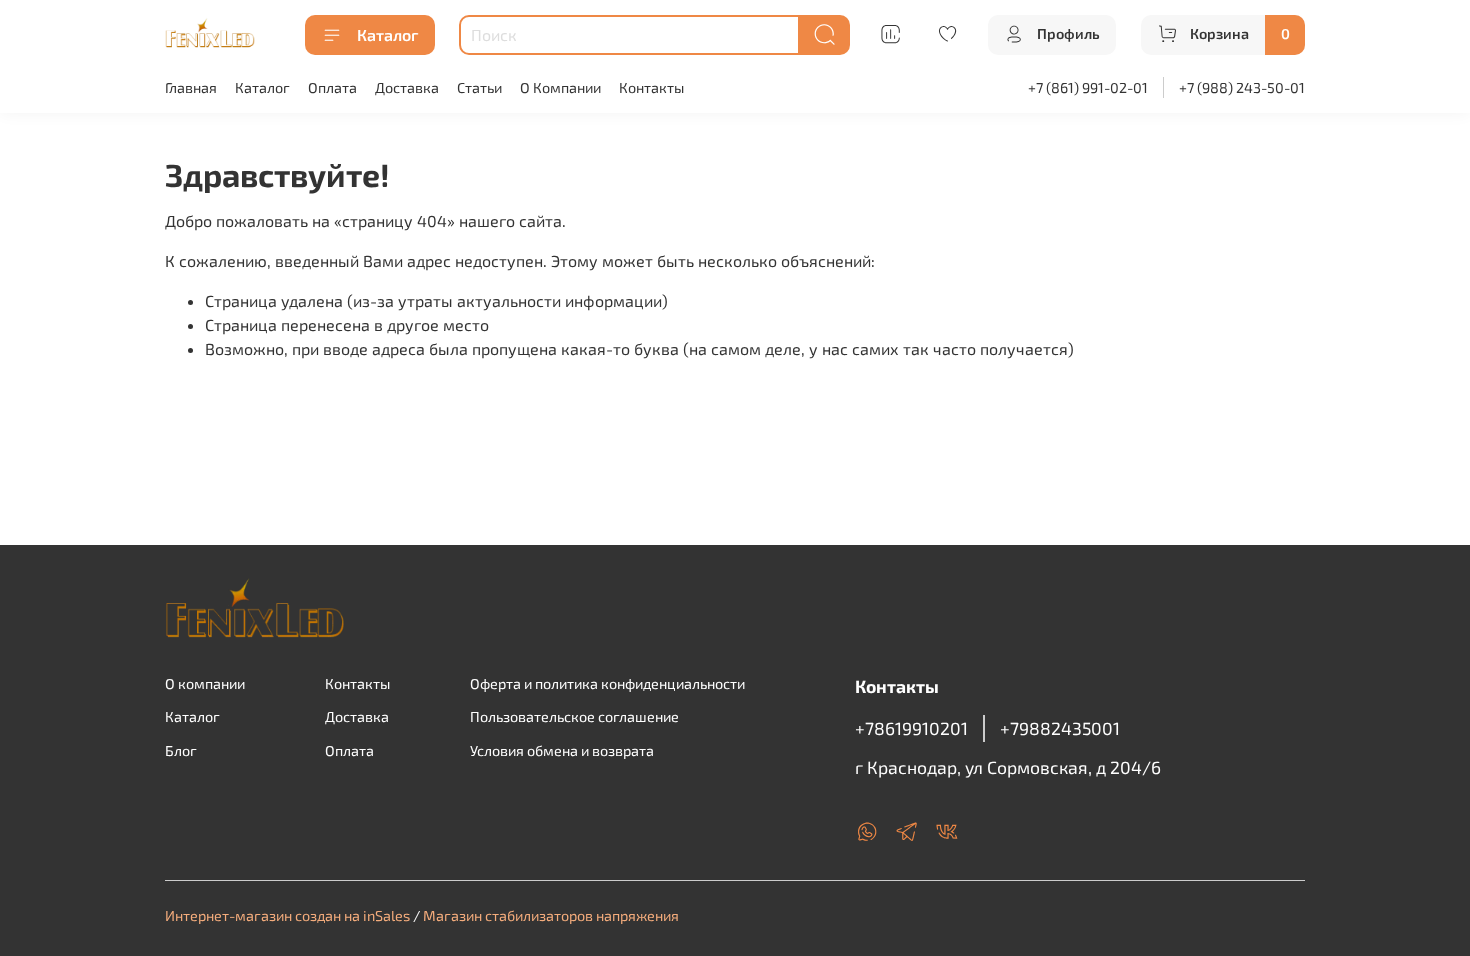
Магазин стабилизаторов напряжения (551, 915)
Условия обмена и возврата (562, 750)
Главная (191, 87)
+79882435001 (1060, 728)
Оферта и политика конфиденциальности (607, 683)
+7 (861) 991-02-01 (1088, 87)
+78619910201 (911, 728)
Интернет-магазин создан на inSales (287, 915)
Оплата (332, 87)
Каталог (387, 34)
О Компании (560, 87)
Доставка (407, 87)
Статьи (479, 87)
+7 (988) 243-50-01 (1242, 87)
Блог (181, 750)
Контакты (651, 87)
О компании (205, 683)
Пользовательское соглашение (574, 716)
